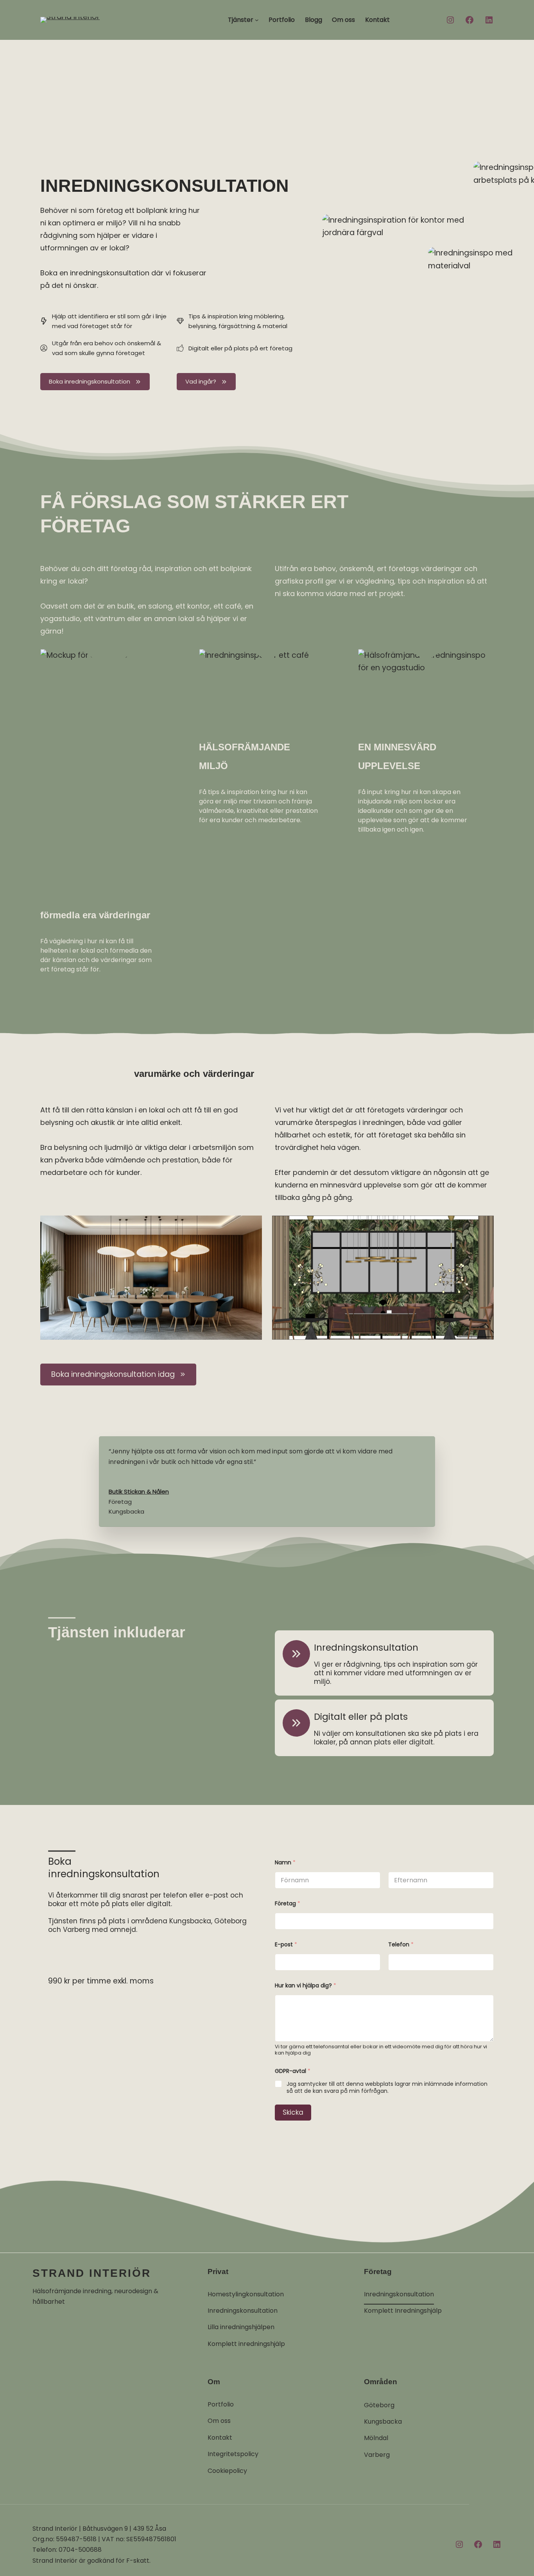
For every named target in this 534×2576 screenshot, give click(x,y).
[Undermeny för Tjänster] (257, 20)
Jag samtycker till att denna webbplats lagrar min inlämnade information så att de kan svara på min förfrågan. (387, 2087)
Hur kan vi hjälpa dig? (306, 1986)
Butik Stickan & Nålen (139, 1492)
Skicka (293, 2112)
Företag (288, 1904)
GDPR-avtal (293, 2071)
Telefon (401, 1945)
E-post (286, 1945)
